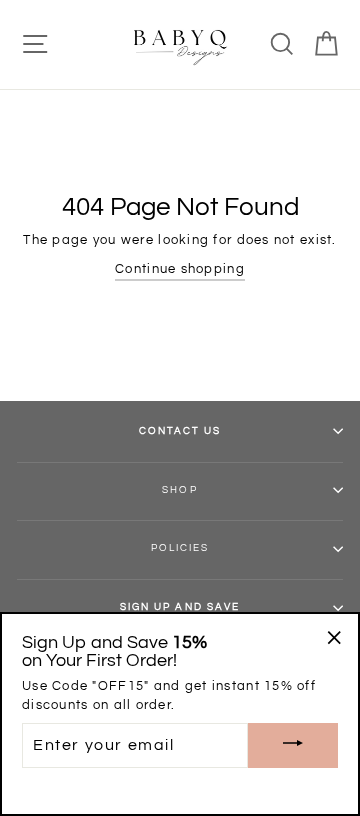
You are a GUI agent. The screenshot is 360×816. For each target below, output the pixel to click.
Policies (180, 548)
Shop (179, 490)
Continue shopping (180, 269)
